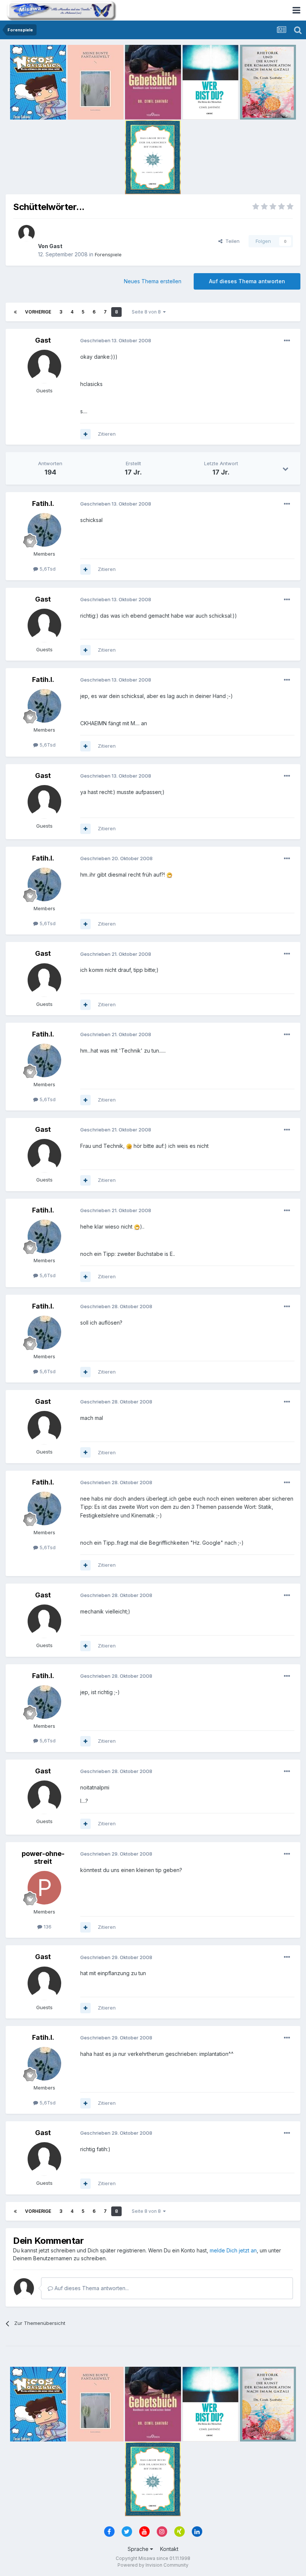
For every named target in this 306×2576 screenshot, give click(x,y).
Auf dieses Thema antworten (247, 281)
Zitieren (107, 434)
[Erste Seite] (15, 312)
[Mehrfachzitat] (85, 434)
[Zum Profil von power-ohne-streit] (44, 1888)
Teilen (231, 241)
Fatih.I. (43, 504)
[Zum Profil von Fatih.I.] (44, 530)
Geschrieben (116, 340)
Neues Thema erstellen (153, 281)
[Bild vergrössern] (169, 875)
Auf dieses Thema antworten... (91, 2288)
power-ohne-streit (43, 1858)
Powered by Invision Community (153, 2565)
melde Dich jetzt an (233, 2250)
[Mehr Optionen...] (287, 341)
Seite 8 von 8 (147, 312)
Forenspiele (108, 254)
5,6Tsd (47, 569)
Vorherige (38, 312)
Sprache (139, 2549)
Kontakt (169, 2549)
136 (47, 1927)
